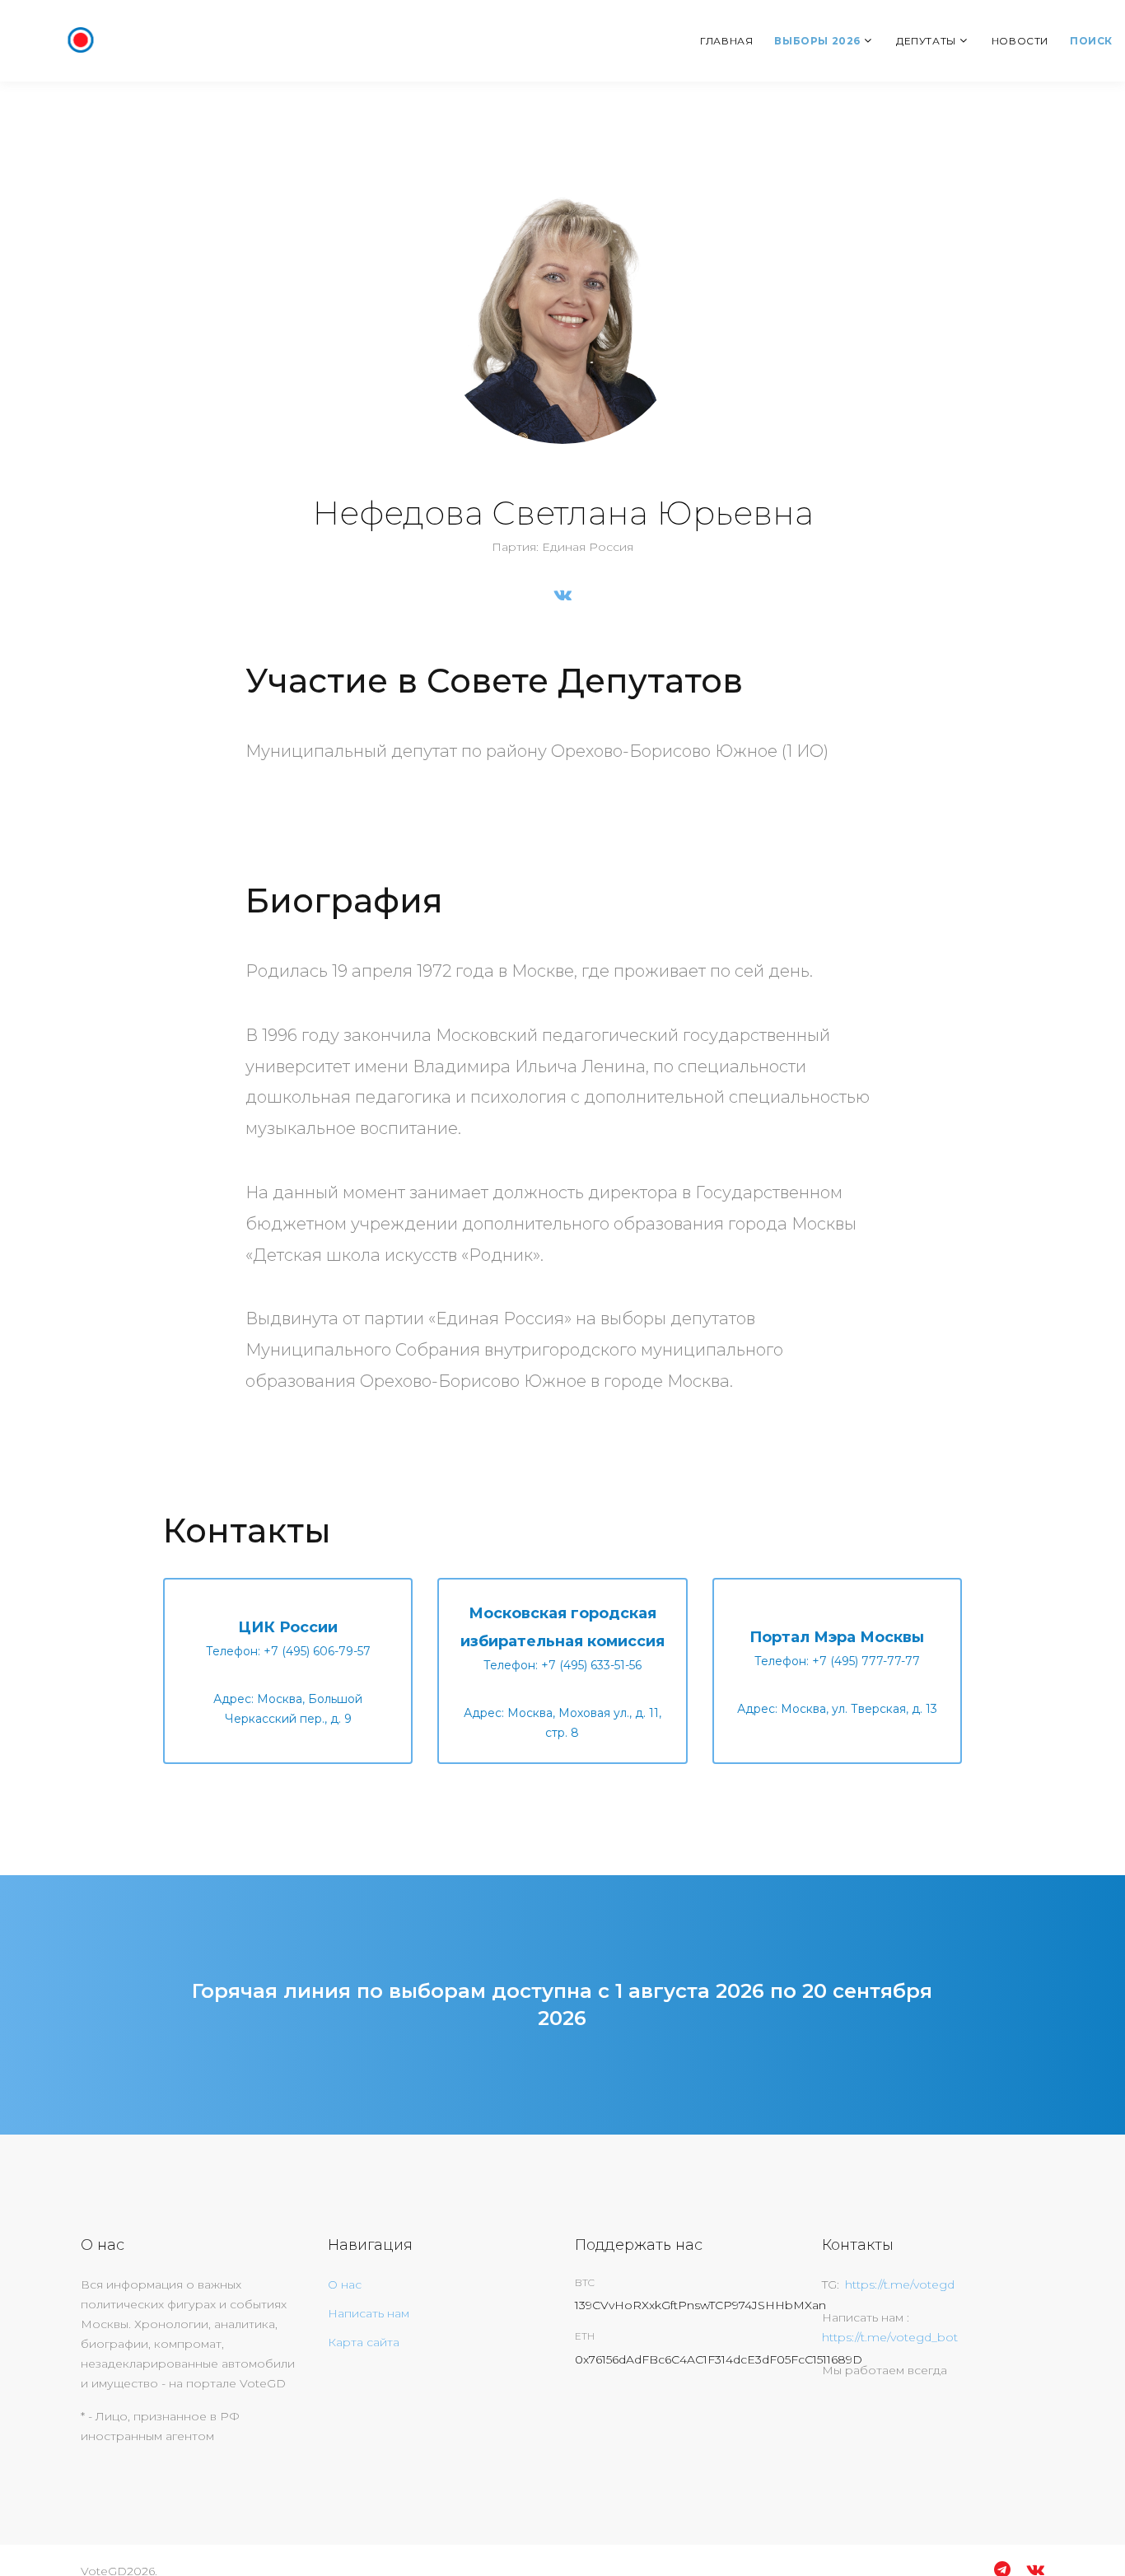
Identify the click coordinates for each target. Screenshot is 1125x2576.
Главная (726, 41)
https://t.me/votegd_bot (890, 2337)
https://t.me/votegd (900, 2284)
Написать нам (369, 2313)
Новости (1020, 41)
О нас (345, 2284)
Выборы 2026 (817, 41)
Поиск (1091, 41)
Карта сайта (364, 2342)
